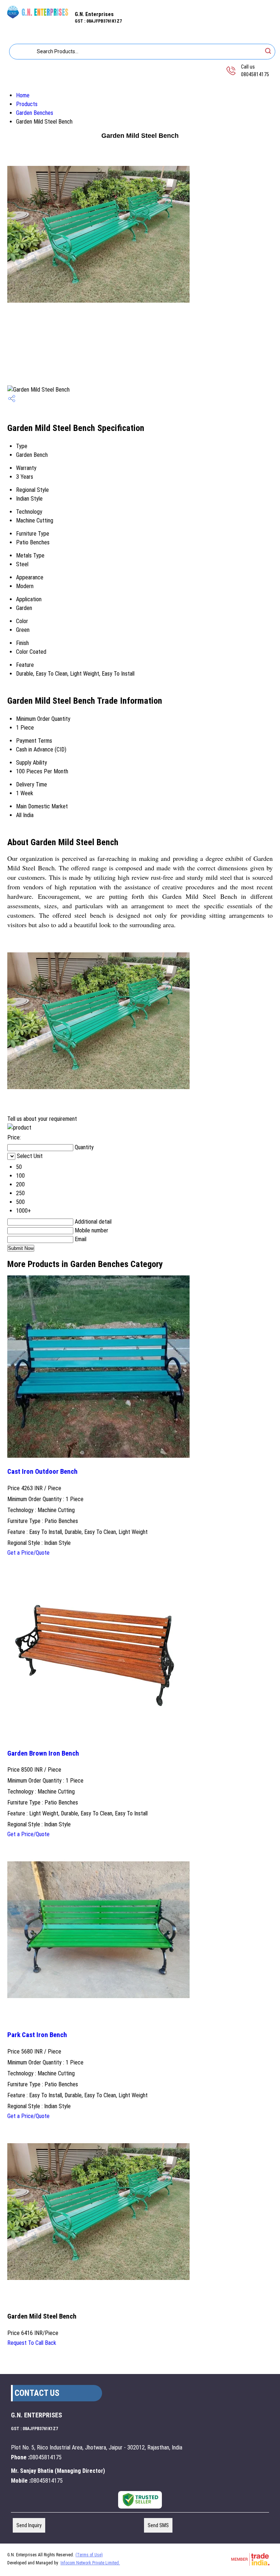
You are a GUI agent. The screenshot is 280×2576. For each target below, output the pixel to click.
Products (27, 104)
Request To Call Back (32, 2343)
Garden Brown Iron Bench (43, 1753)
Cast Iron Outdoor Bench (42, 1472)
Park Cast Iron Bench (37, 2035)
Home (23, 95)
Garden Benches (35, 113)
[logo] (37, 19)
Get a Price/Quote (28, 1553)
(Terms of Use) (89, 2555)
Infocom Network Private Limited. (90, 2563)
